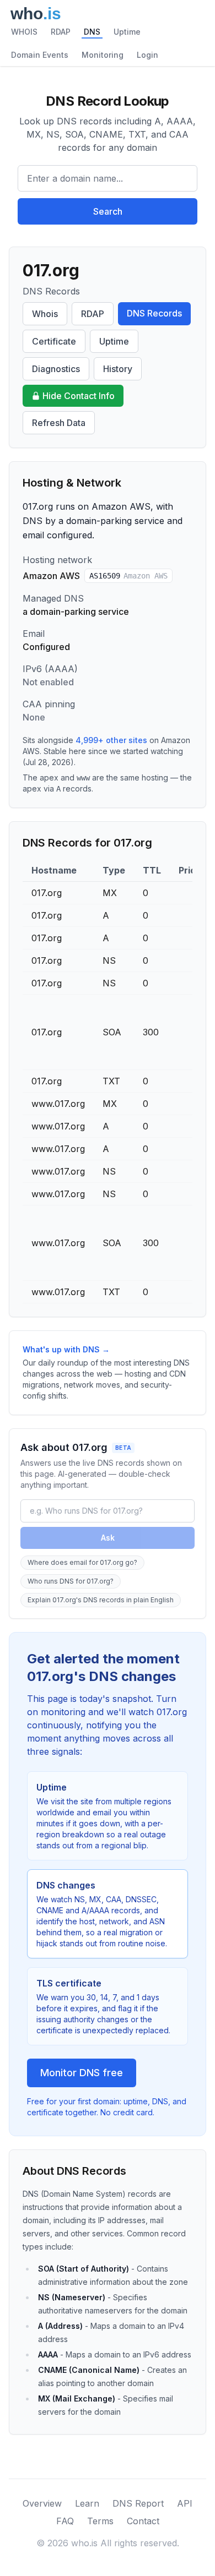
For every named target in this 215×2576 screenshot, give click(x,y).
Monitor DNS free (82, 2073)
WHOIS (24, 32)
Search (108, 211)
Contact (143, 2521)
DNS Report (138, 2503)
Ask (108, 1538)
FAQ (65, 2521)
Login (147, 55)
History (118, 369)
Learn (87, 2503)
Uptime (127, 32)
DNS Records (154, 313)
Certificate (54, 341)
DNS (92, 32)
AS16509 (128, 576)
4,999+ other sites (111, 740)
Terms (100, 2521)
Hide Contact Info (79, 396)
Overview (42, 2503)
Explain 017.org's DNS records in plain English (101, 1600)
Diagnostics (56, 369)
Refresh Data (59, 423)
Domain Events (40, 55)
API (185, 2503)
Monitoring (103, 55)
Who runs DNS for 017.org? (71, 1581)
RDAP (61, 32)
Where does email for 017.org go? (82, 1562)
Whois (45, 314)
